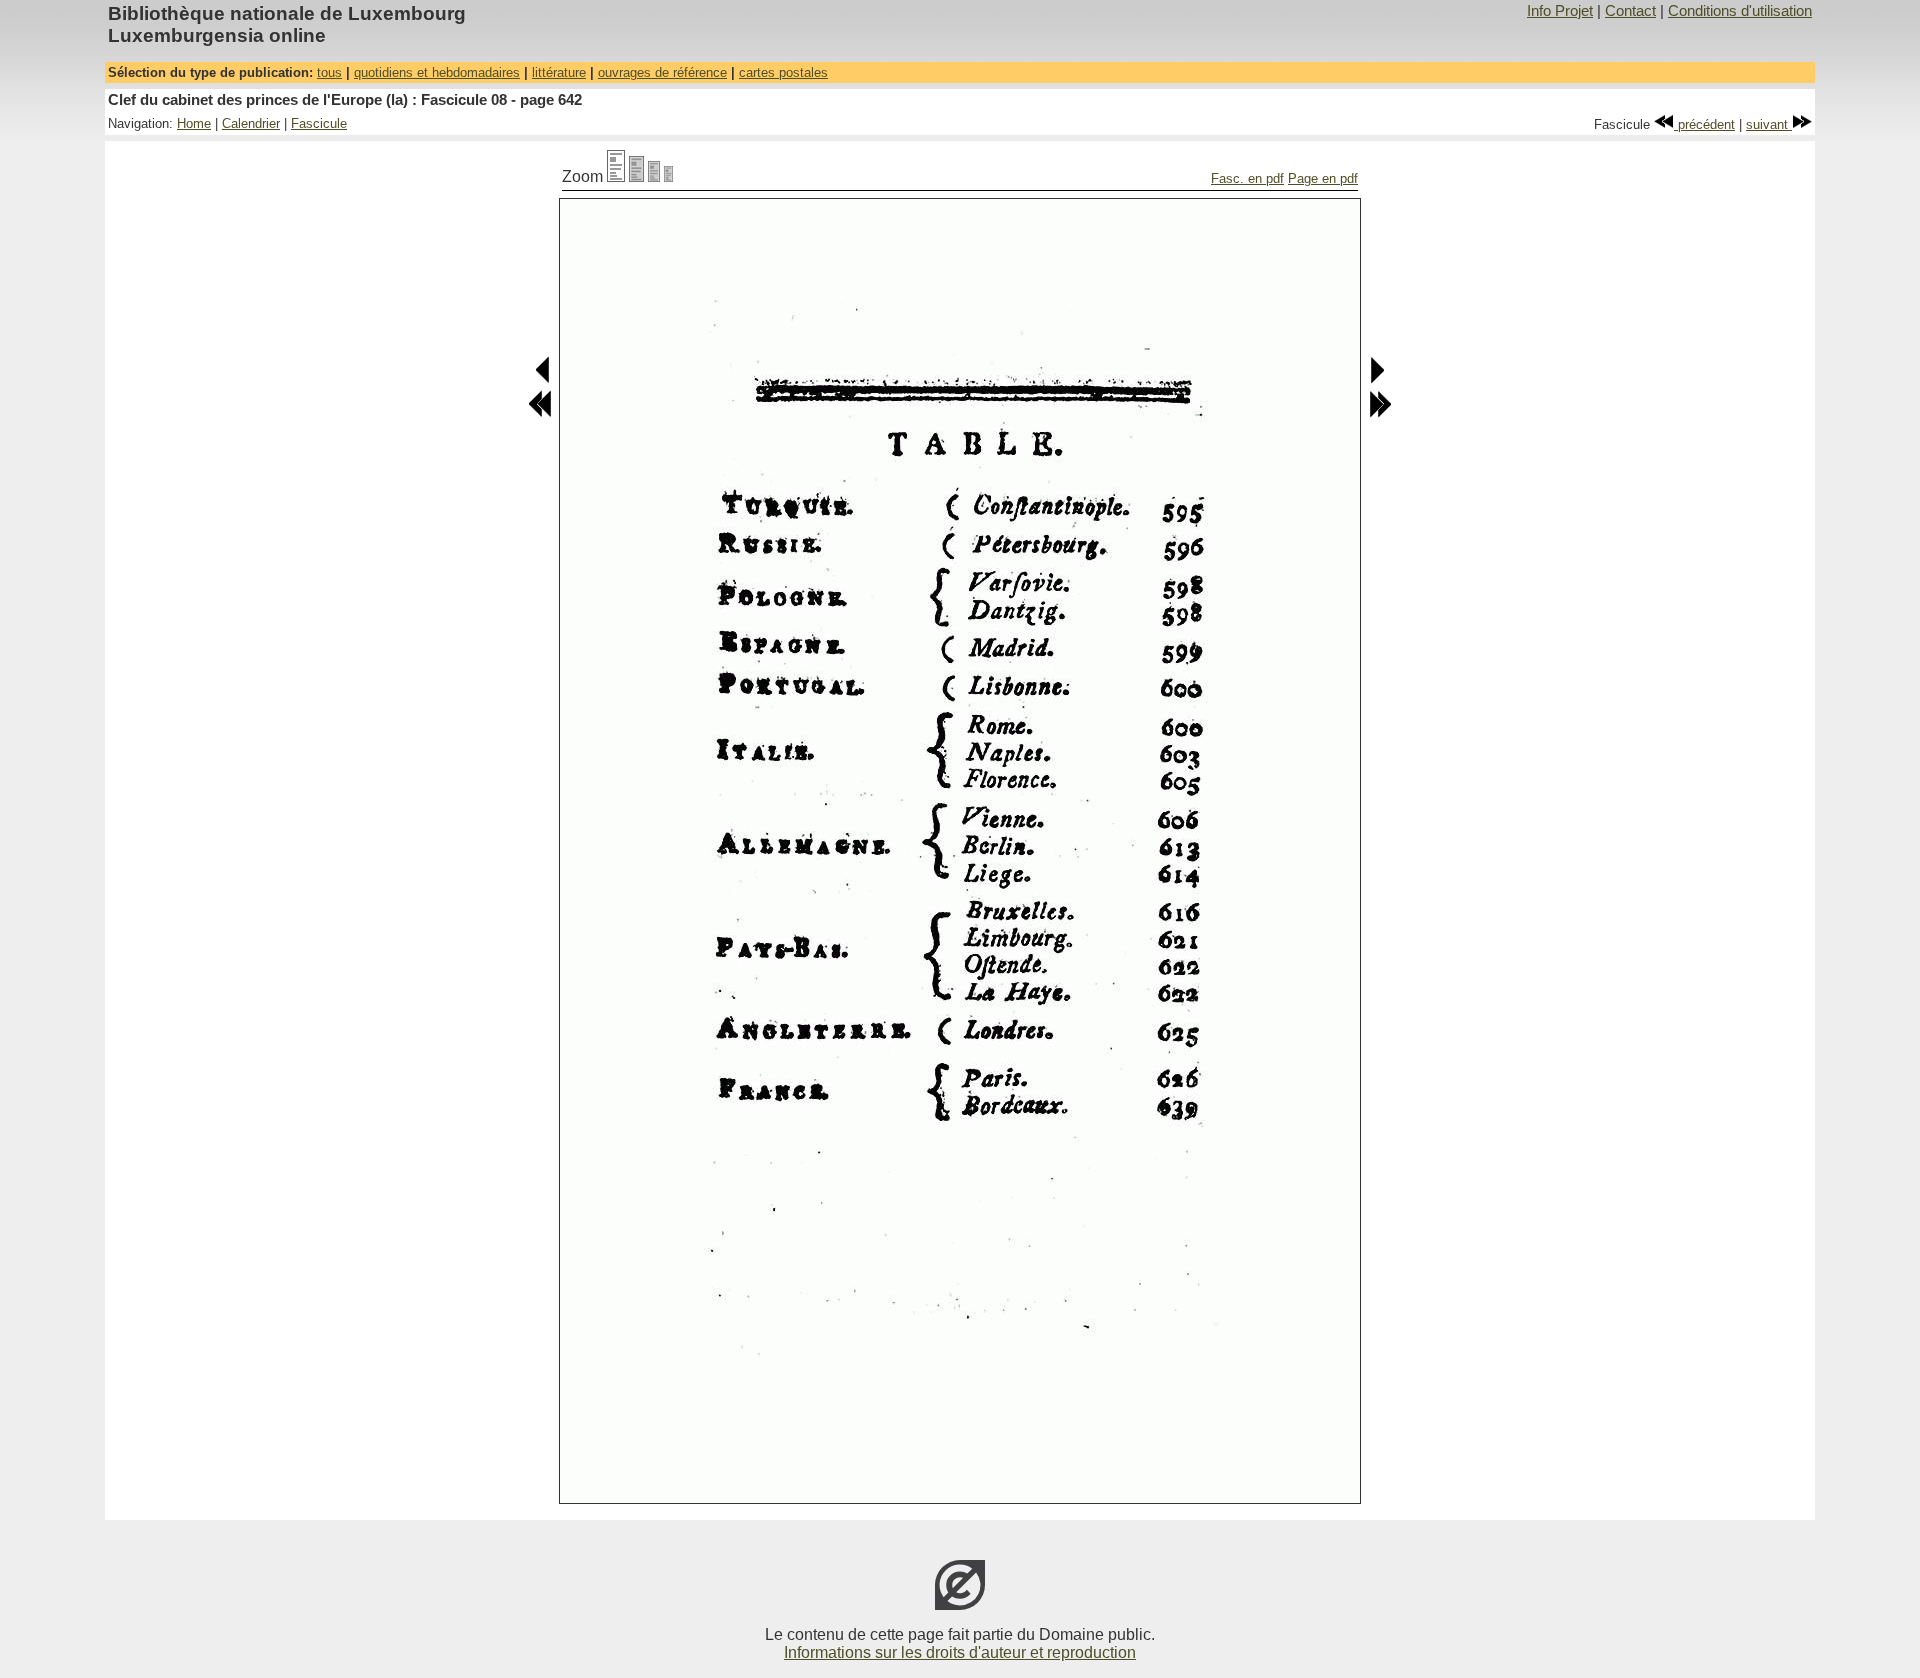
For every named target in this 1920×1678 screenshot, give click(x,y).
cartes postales (783, 72)
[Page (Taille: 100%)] (616, 176)
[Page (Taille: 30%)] (668, 176)
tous (329, 72)
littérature (559, 72)
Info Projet (1560, 11)
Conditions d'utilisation (1740, 11)
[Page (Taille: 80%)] (636, 176)
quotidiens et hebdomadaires (437, 72)
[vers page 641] (543, 379)
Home (194, 123)
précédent (1704, 124)
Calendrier (251, 123)
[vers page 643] (1376, 379)
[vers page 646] (1380, 413)
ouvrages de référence (662, 72)
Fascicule (319, 123)
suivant (1769, 124)
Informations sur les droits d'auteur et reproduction (960, 1652)
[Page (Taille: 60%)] (654, 176)
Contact (1630, 11)
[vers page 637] (540, 413)
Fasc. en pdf (1247, 178)
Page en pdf (1323, 178)
